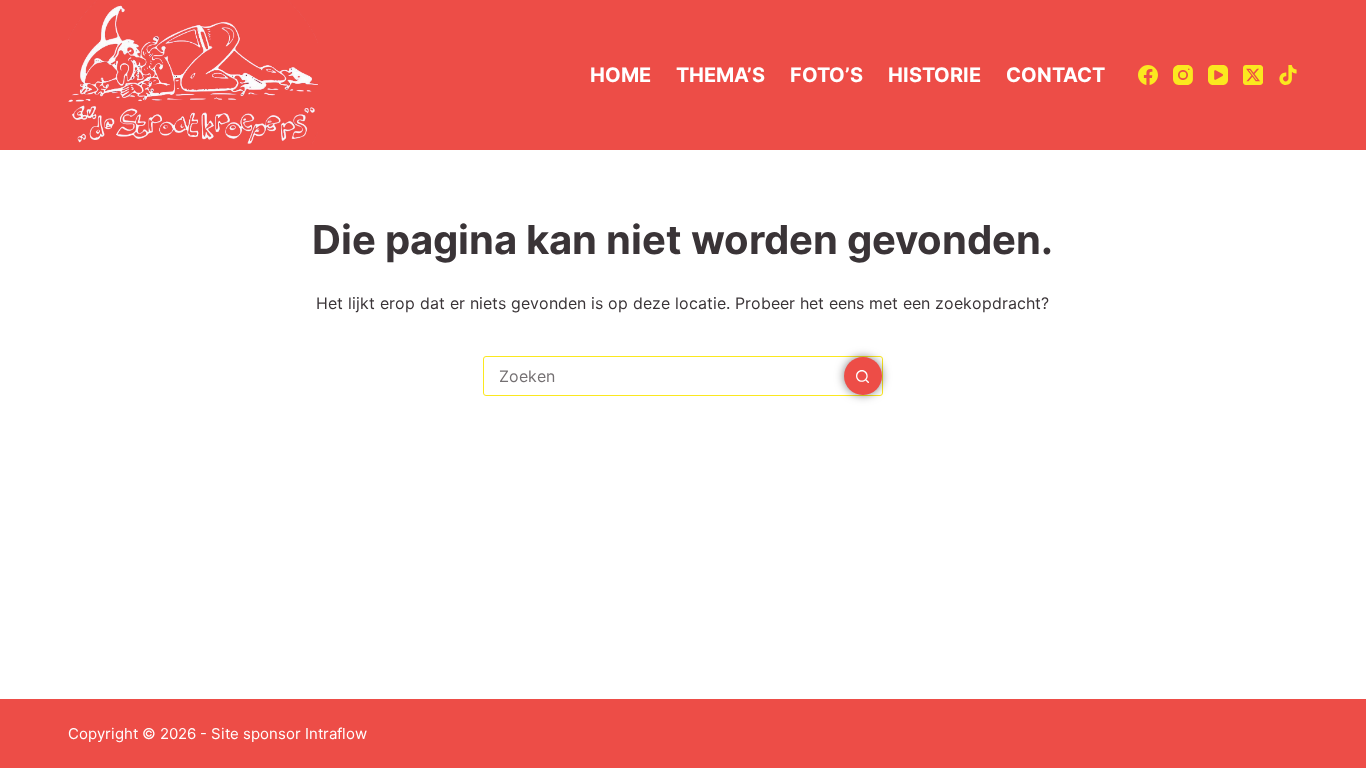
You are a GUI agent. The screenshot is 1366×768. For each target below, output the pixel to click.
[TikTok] (1288, 75)
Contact (1055, 75)
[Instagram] (1183, 75)
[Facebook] (1148, 75)
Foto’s (826, 75)
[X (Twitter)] (1253, 75)
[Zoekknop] (863, 376)
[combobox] (664, 376)
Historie (934, 75)
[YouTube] (1218, 75)
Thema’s (720, 75)
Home (620, 75)
